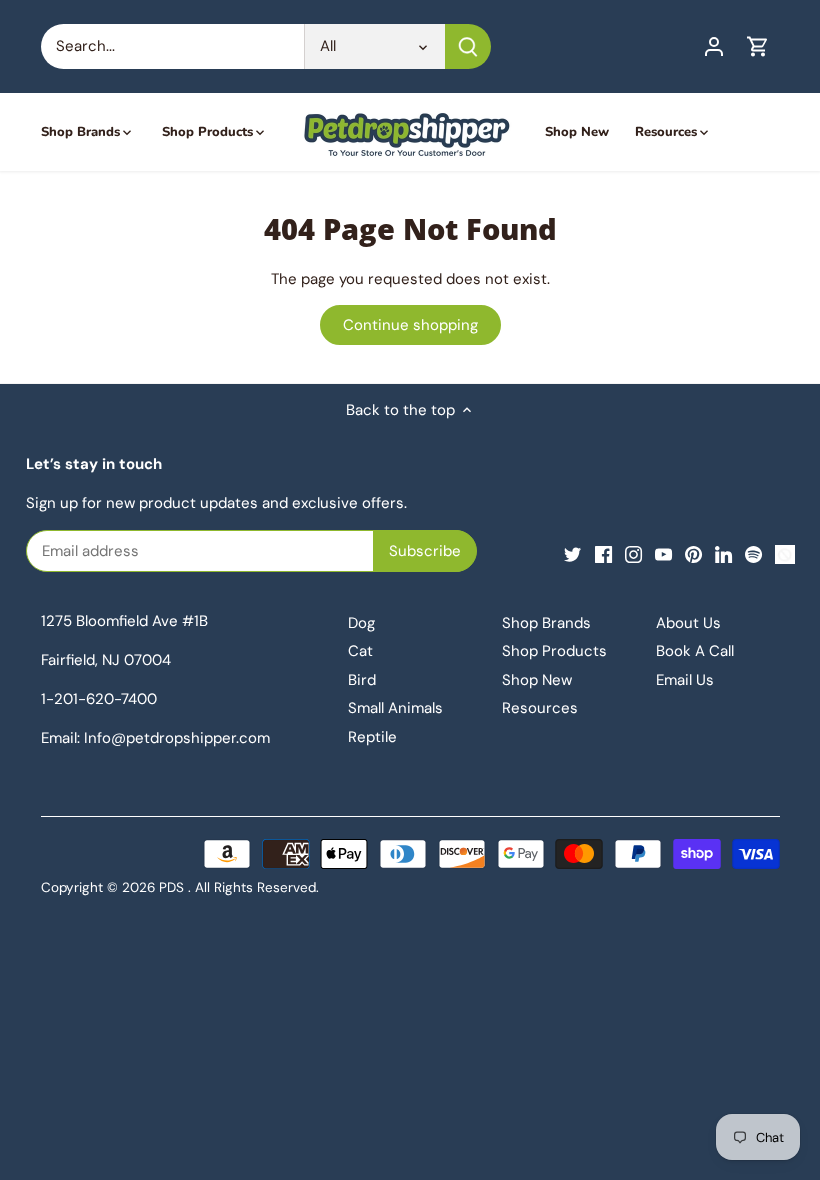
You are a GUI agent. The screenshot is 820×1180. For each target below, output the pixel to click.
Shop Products (554, 651)
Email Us (685, 680)
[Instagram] (633, 553)
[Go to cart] (758, 46)
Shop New (537, 680)
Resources (540, 708)
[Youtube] (663, 553)
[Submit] (468, 46)
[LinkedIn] (723, 553)
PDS (171, 887)
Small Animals (395, 708)
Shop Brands (546, 623)
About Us (688, 623)
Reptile (372, 737)
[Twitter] (572, 553)
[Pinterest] (693, 553)
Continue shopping (410, 325)
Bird (362, 680)
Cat (360, 651)
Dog (361, 623)
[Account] (714, 46)
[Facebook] (603, 553)
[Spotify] (753, 553)
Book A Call (695, 651)
